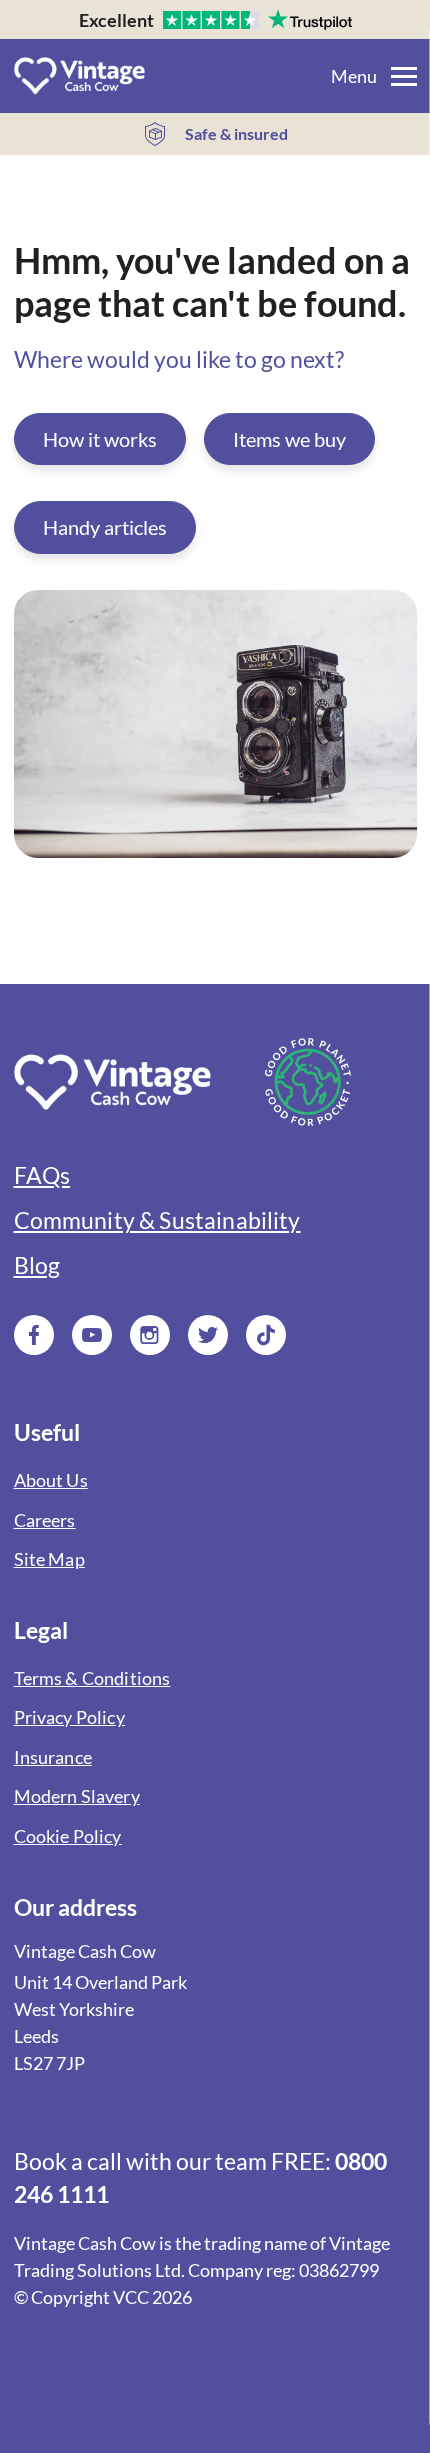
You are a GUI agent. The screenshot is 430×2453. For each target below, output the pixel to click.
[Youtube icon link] (92, 1335)
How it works (100, 439)
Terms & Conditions (92, 1678)
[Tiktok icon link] (266, 1335)
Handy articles (105, 527)
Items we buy (289, 439)
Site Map (49, 1559)
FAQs (42, 1175)
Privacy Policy (69, 1717)
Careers (45, 1520)
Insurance (53, 1757)
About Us (51, 1480)
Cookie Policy (68, 1836)
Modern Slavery (77, 1796)
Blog (37, 1265)
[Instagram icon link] (150, 1335)
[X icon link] (208, 1335)
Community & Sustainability (157, 1220)
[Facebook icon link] (34, 1335)
